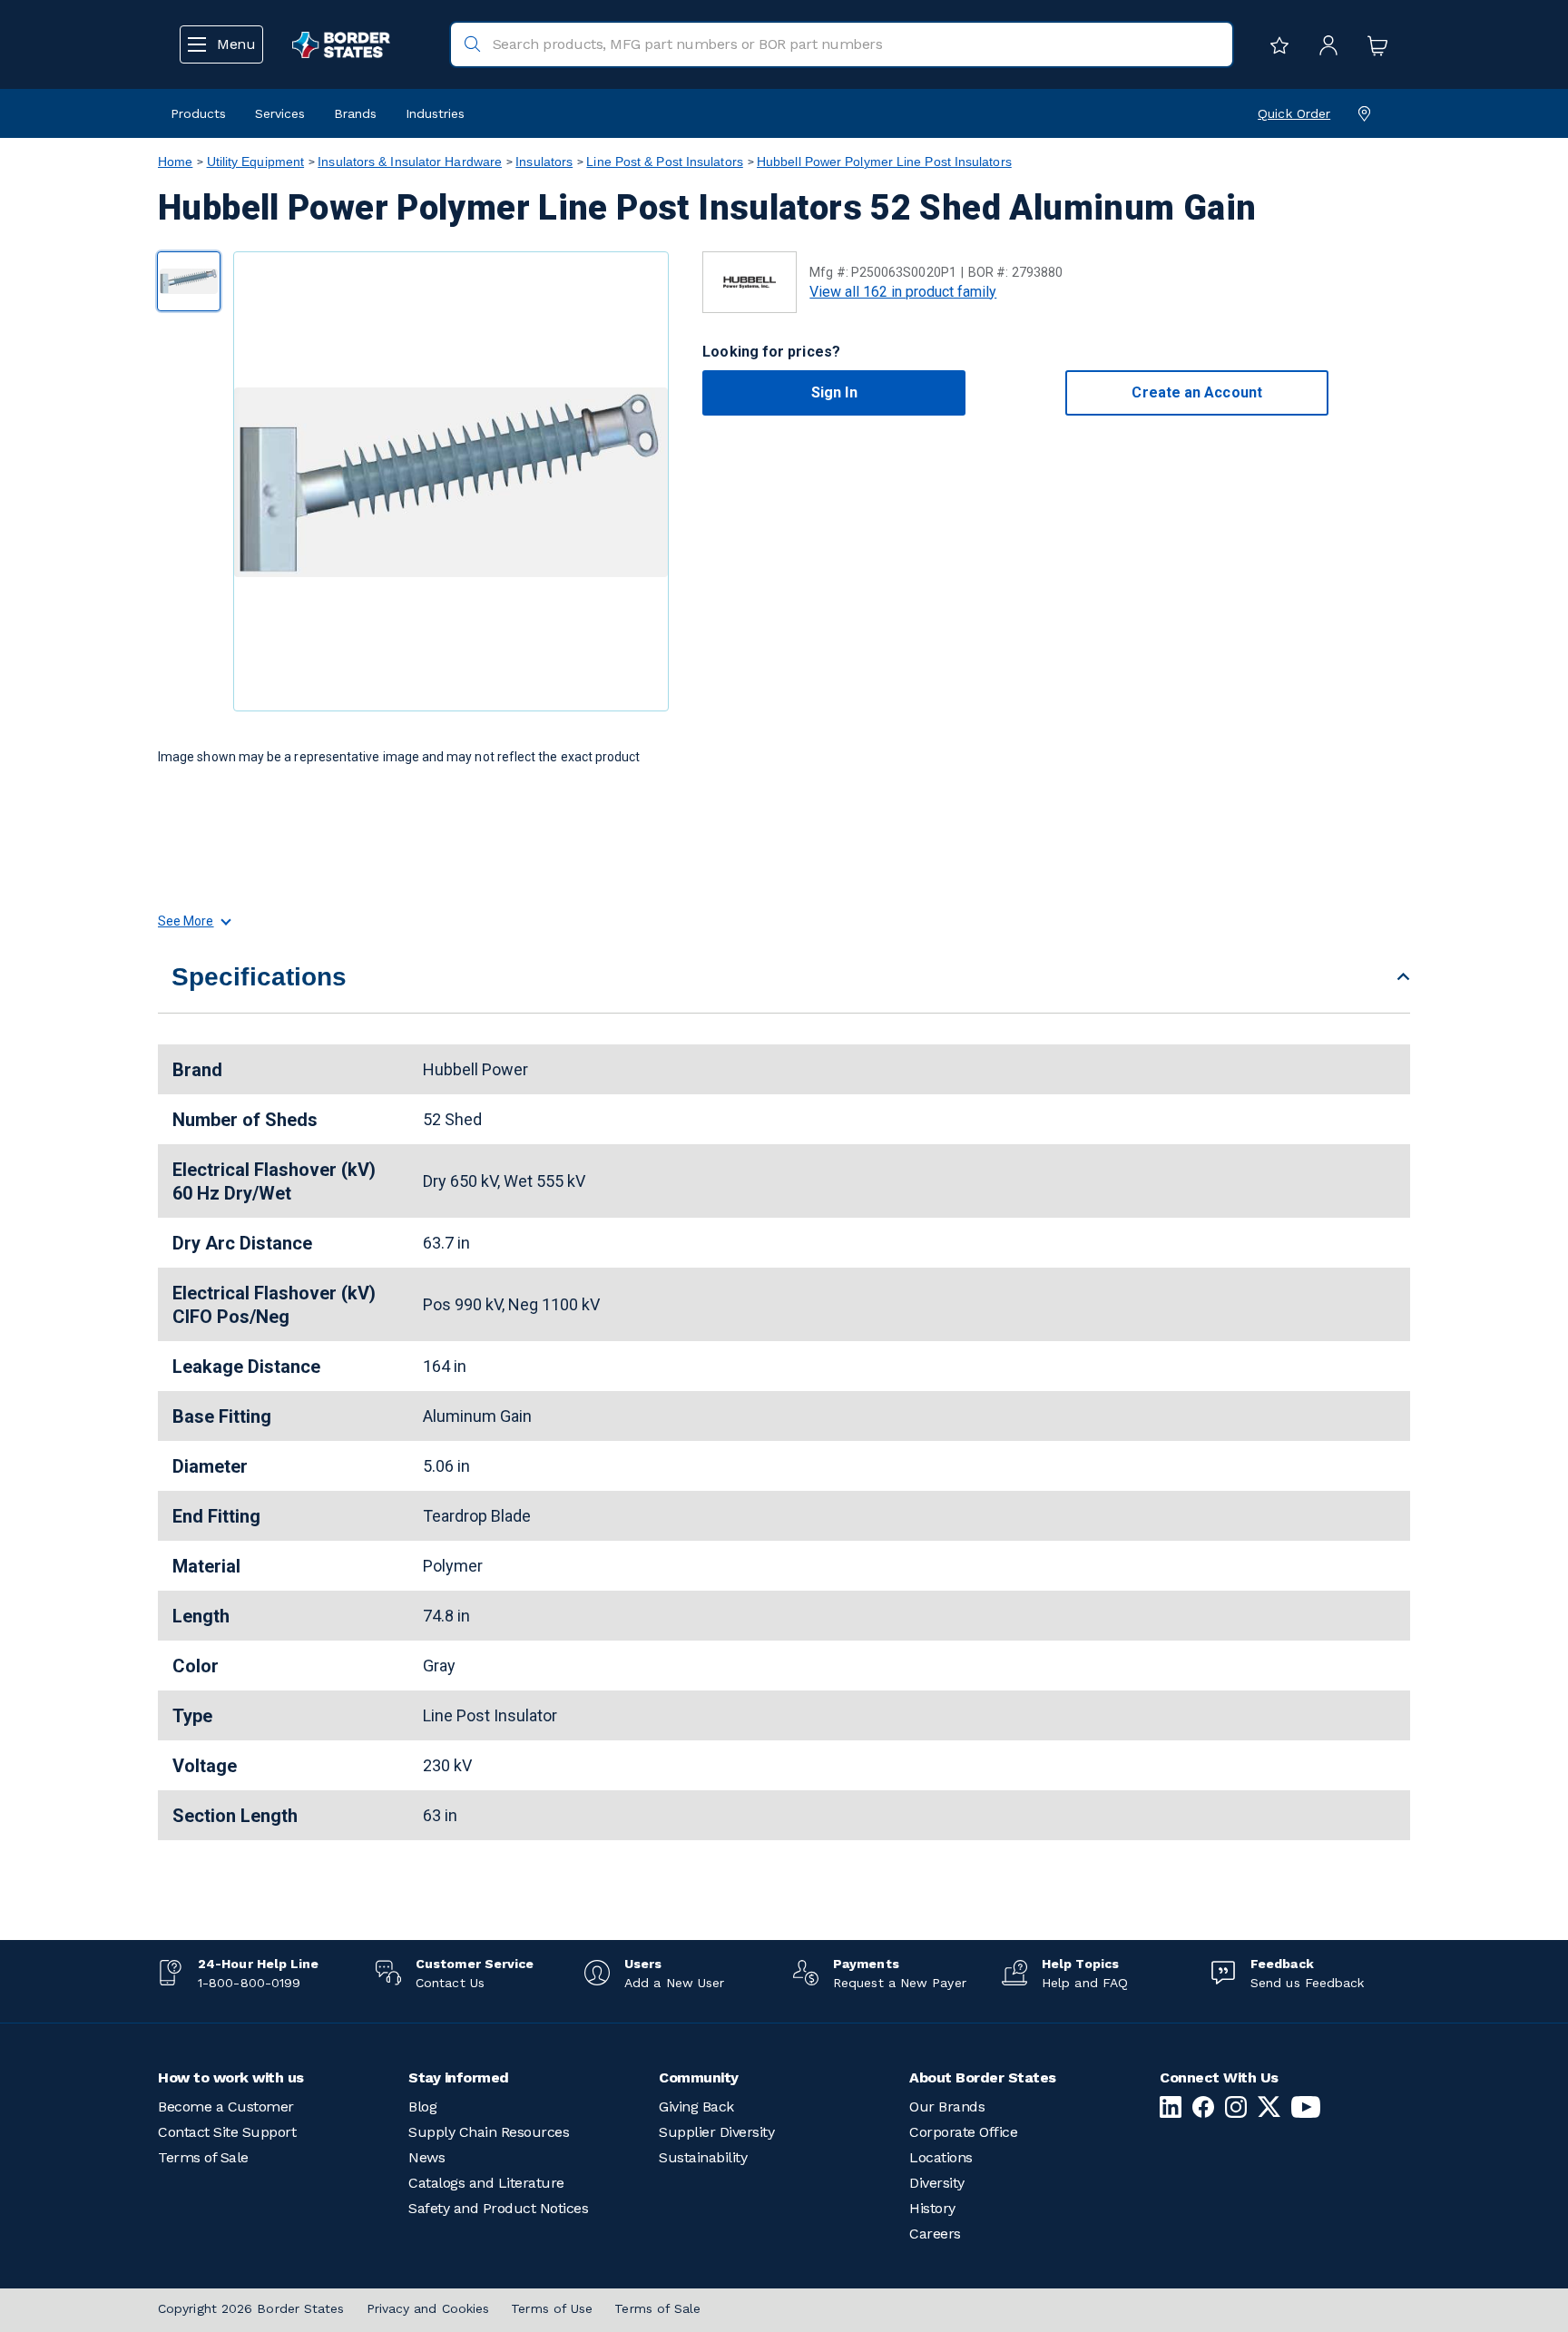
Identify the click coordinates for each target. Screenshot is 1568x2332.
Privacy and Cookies (428, 2308)
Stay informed (459, 2077)
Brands (355, 113)
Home (175, 162)
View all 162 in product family (903, 292)
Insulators (544, 162)
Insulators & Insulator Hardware (410, 162)
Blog (422, 2107)
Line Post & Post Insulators (664, 162)
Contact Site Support (227, 2132)
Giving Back (696, 2107)
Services (280, 113)
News (426, 2157)
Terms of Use (552, 2308)
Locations (941, 2157)
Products (198, 113)
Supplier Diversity (716, 2132)
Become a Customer (226, 2107)
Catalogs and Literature (486, 2183)
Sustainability (703, 2157)
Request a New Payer (900, 1983)
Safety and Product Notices (498, 2208)
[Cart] (1373, 44)
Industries (435, 113)
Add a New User (674, 1983)
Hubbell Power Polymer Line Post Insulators (884, 162)
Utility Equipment (256, 162)
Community (699, 2077)
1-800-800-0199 (249, 1983)
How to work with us (231, 2077)
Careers (935, 2234)
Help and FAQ (1085, 1983)
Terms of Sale (203, 2157)
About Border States (983, 2077)
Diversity (937, 2183)
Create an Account (1196, 392)
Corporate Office (963, 2132)
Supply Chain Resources (489, 2132)
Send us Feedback (1307, 1983)
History (932, 2208)
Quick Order (1294, 113)
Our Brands (947, 2107)
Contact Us (450, 1983)
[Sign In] (1324, 44)
